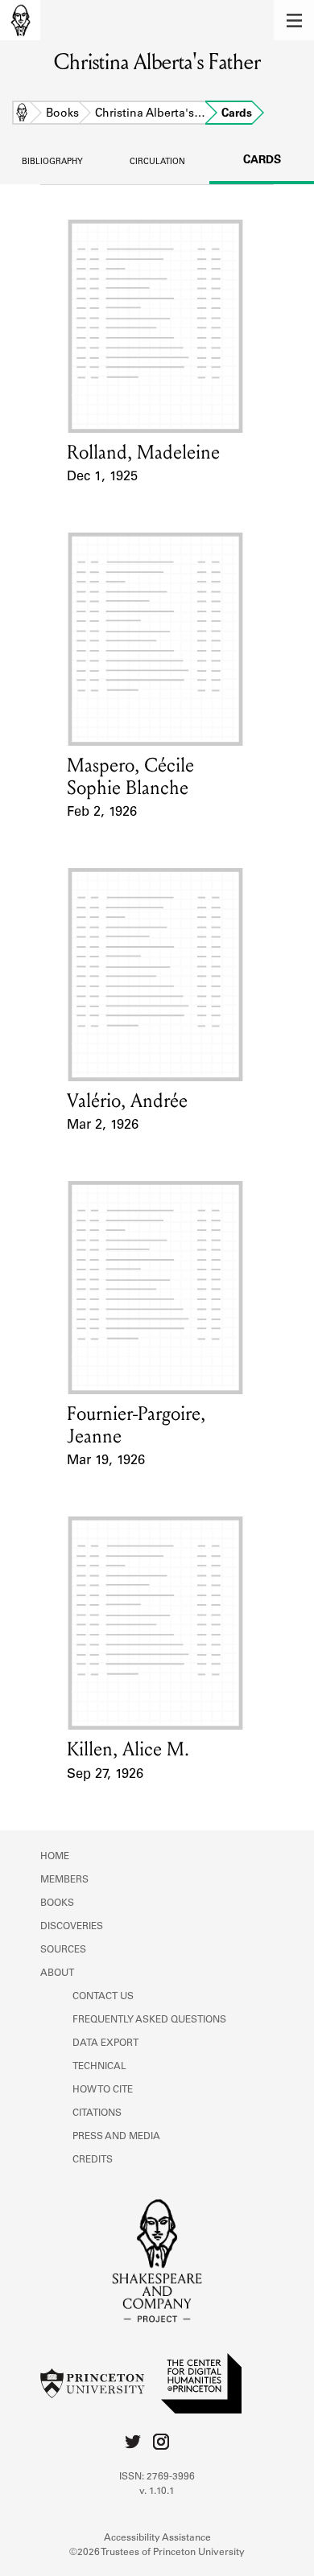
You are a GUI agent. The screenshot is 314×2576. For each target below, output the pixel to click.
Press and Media (116, 2137)
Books (62, 114)
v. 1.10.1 (157, 2492)
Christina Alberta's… (150, 114)
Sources (63, 1950)
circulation (157, 163)
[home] (20, 20)
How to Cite (103, 2090)
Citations (97, 2113)
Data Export (105, 2043)
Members (64, 1880)
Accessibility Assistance (157, 2538)
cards (262, 161)
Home (22, 114)
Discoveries (72, 1927)
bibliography (52, 163)
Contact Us (103, 1997)
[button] (294, 20)
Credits (93, 2160)
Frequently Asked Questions (149, 2020)
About (57, 1973)
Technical (99, 2067)
